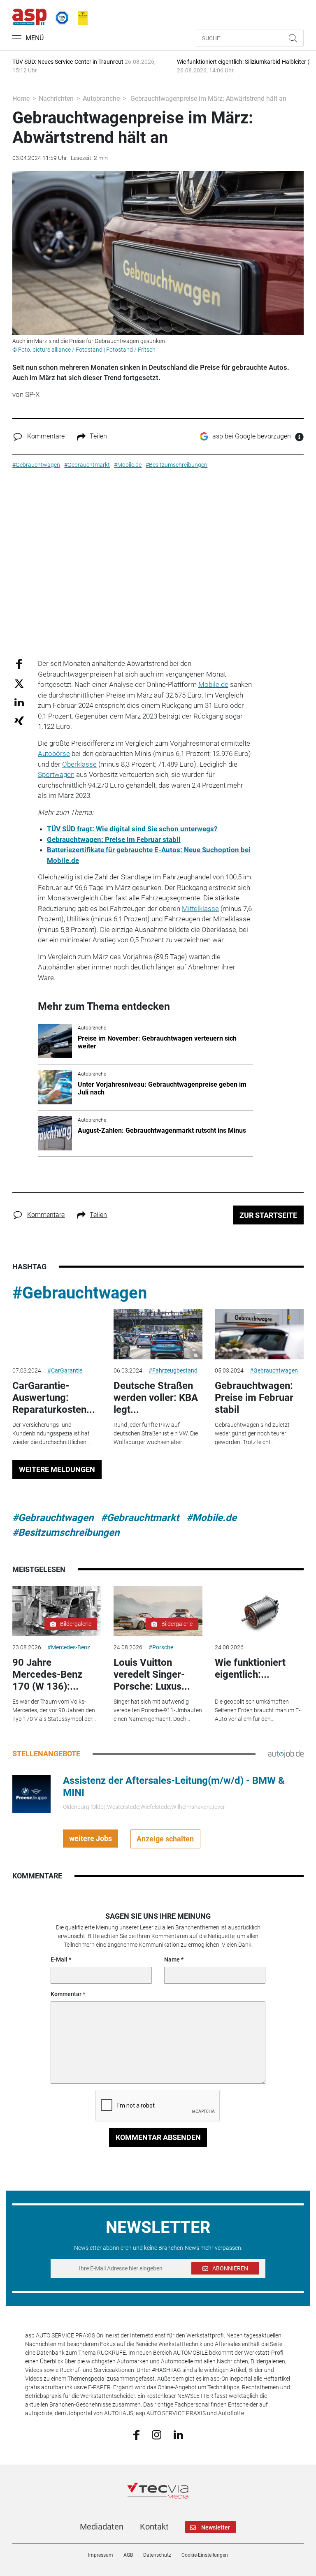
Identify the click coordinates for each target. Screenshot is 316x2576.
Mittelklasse (200, 909)
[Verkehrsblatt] (80, 16)
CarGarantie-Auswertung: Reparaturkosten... (54, 1398)
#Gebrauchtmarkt (140, 1518)
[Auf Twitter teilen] (19, 683)
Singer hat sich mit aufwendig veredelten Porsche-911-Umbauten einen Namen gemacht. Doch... (158, 1710)
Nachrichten (56, 99)
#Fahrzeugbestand (173, 1370)
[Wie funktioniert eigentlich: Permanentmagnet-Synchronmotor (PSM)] (259, 1611)
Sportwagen (56, 774)
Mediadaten (102, 2527)
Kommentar (66, 1994)
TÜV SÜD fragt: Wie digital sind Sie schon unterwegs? (132, 829)
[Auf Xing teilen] (19, 720)
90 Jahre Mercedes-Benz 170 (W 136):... (47, 1674)
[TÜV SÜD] (60, 16)
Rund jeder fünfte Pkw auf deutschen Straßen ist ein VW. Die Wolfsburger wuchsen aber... (156, 1433)
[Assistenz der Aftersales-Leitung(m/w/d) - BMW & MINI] (31, 1793)
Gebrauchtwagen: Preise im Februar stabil (114, 839)
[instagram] (157, 2434)
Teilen (98, 436)
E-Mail (59, 1959)
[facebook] (136, 2435)
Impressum (101, 2555)
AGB (128, 2555)
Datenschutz (157, 2555)
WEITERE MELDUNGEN (57, 1469)
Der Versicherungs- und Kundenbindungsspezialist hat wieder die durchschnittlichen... (51, 1433)
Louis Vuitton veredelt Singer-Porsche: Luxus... (152, 1674)
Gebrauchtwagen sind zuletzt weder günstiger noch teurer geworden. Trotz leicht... (252, 1433)
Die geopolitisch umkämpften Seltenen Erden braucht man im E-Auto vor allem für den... (258, 1710)
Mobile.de (213, 684)
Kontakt (154, 2527)
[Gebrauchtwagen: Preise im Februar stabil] (259, 1334)
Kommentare (46, 436)
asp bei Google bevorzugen (252, 436)
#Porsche (161, 1647)
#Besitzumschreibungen (66, 1533)
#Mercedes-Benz (69, 1647)
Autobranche (101, 99)
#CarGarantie (65, 1370)
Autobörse (54, 754)
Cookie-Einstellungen (205, 2555)
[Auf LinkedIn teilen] (19, 702)
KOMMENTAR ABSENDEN (158, 2137)
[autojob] (286, 1753)
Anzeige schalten (165, 1839)
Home (21, 99)
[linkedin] (178, 2434)
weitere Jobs (91, 1838)
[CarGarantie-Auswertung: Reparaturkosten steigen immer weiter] (57, 1334)
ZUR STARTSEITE (268, 1215)
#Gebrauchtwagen (80, 1293)
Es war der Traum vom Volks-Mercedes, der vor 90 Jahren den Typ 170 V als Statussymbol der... (54, 1710)
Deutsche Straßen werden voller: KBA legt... (156, 1398)
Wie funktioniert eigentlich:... (250, 1668)
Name (172, 1959)
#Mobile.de (211, 1518)
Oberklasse (79, 764)
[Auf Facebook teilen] (19, 664)
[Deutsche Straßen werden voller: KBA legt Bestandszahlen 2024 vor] (158, 1334)
